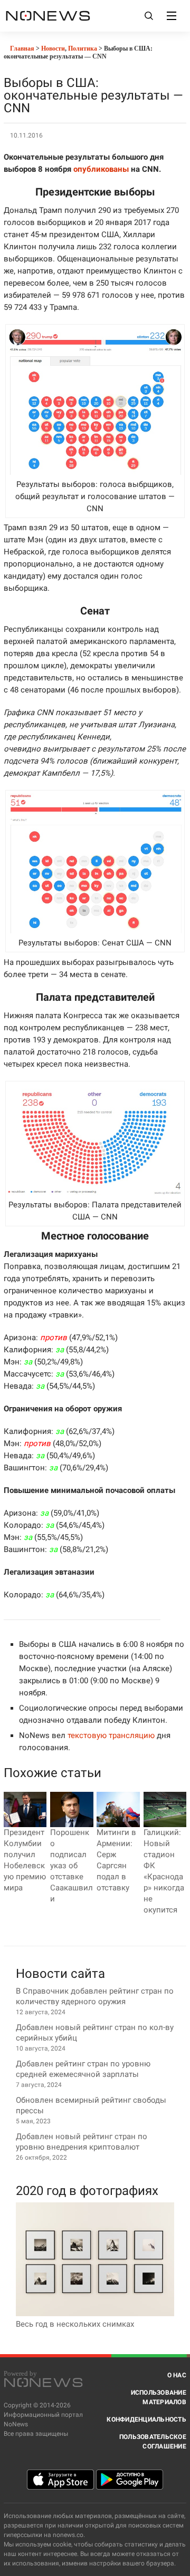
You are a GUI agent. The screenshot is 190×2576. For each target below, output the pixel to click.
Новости (53, 48)
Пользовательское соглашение (153, 2442)
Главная (21, 48)
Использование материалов (159, 2397)
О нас (177, 2375)
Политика (83, 48)
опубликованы (101, 169)
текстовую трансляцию (111, 1735)
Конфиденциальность (146, 2419)
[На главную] (48, 16)
